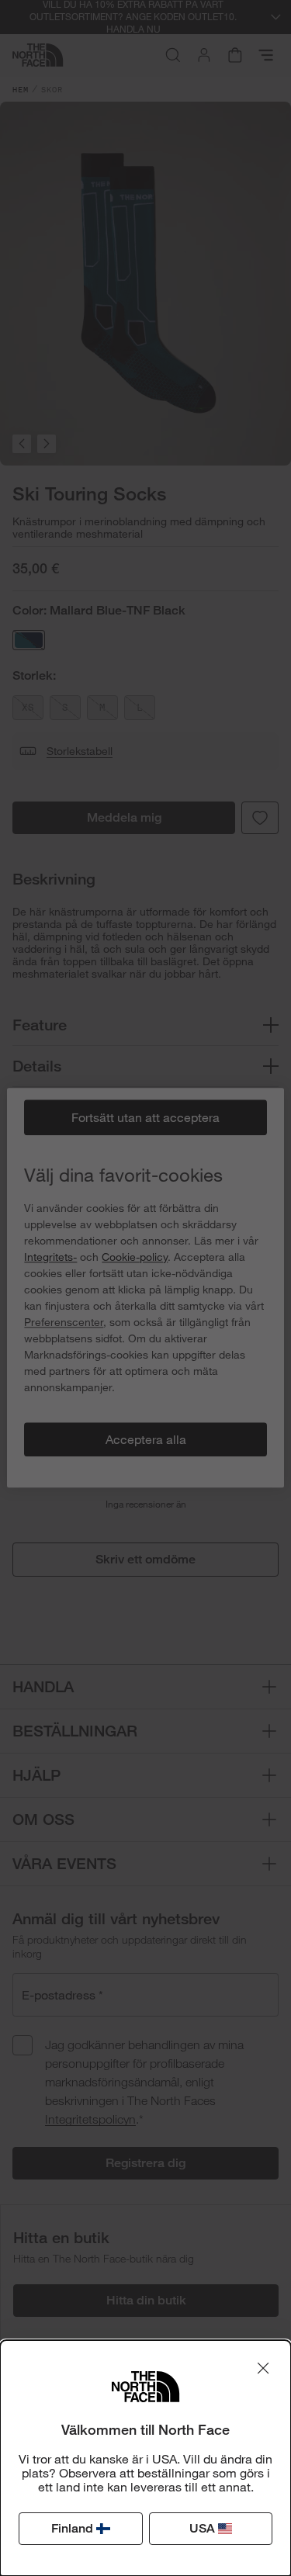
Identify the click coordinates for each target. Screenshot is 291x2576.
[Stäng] (263, 2368)
